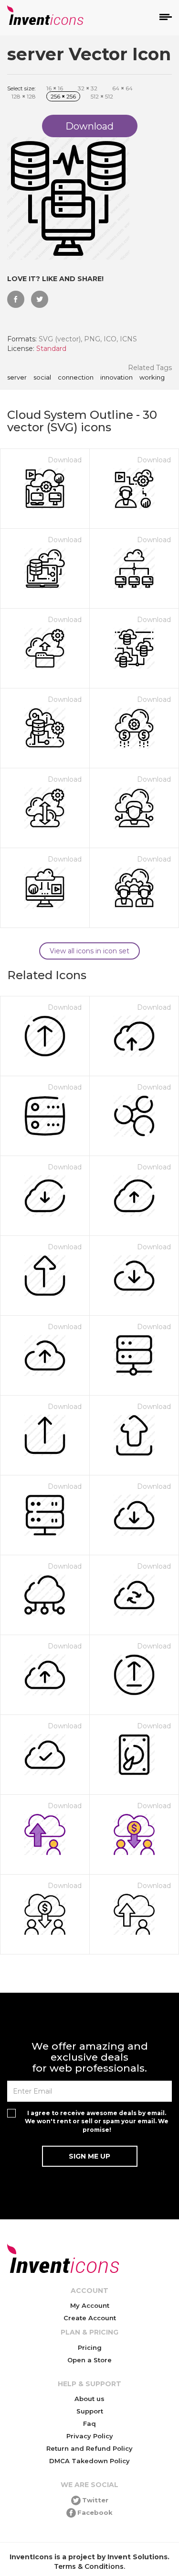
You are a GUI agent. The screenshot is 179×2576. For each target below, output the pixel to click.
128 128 (24, 96)
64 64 (122, 88)
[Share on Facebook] (16, 299)
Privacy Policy (90, 2436)
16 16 (55, 88)
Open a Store (89, 2360)
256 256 (63, 96)
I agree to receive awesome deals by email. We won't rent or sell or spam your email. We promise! (97, 2121)
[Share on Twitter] (40, 299)
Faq (89, 2423)
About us (89, 2399)
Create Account (90, 2318)
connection (76, 378)
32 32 (88, 88)
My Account (90, 2305)
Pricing (90, 2347)
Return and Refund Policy (89, 2448)
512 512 (102, 96)
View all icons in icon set (89, 951)
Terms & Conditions (89, 2566)
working (152, 378)
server (17, 378)
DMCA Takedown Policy (89, 2461)
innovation (116, 378)
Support (90, 2411)
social (42, 378)
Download (65, 460)
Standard (51, 349)
